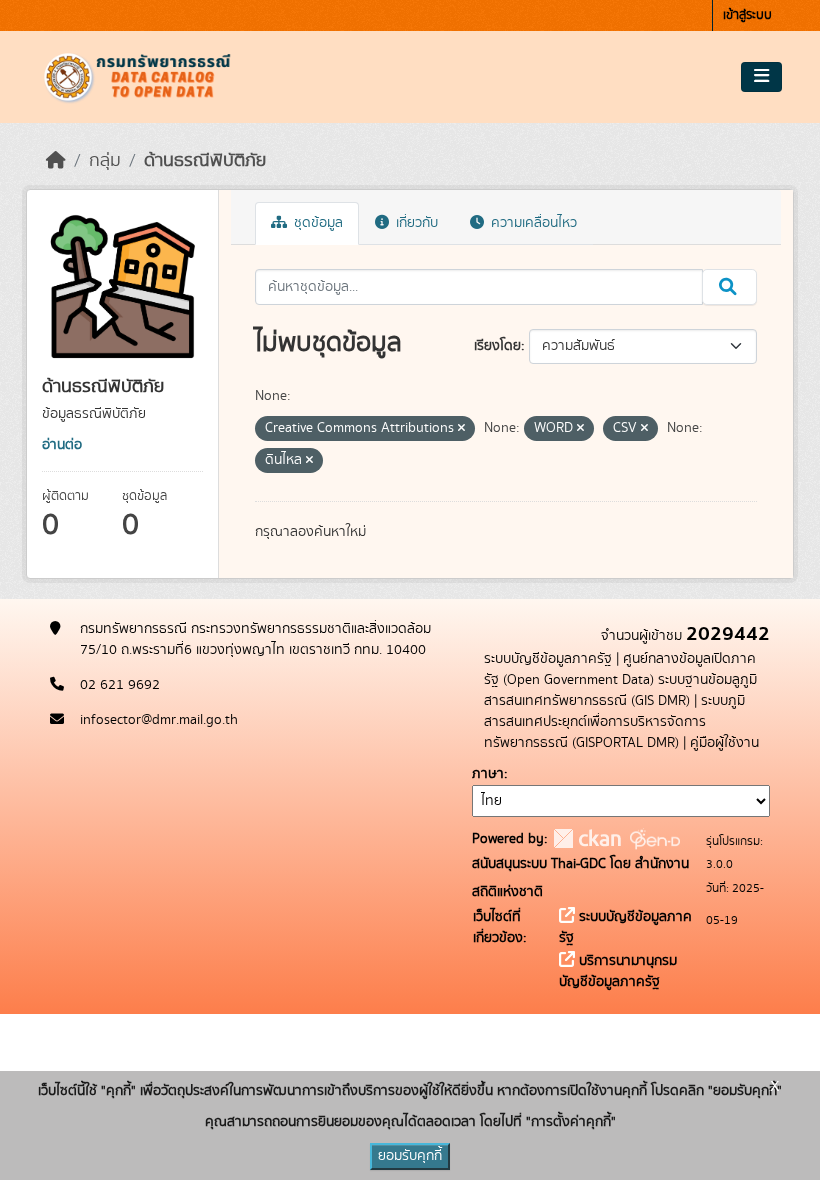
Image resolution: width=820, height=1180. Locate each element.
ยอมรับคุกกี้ (410, 1156)
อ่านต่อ (62, 445)
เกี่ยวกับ (415, 223)
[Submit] (729, 287)
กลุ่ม (105, 161)
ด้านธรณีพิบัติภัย (205, 161)
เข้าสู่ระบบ (747, 15)
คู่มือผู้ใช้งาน (724, 743)
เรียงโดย (497, 346)
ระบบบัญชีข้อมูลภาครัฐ (548, 659)
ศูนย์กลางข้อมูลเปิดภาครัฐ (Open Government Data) (620, 669)
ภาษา (488, 774)
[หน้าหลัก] (56, 161)
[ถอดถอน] (461, 429)
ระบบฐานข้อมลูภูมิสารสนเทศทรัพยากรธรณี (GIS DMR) (620, 690)
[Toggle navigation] (761, 77)
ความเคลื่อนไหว (532, 223)
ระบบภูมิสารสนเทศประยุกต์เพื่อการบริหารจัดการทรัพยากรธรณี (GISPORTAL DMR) (614, 722)
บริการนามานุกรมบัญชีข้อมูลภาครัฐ (618, 971)
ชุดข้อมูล (316, 223)
